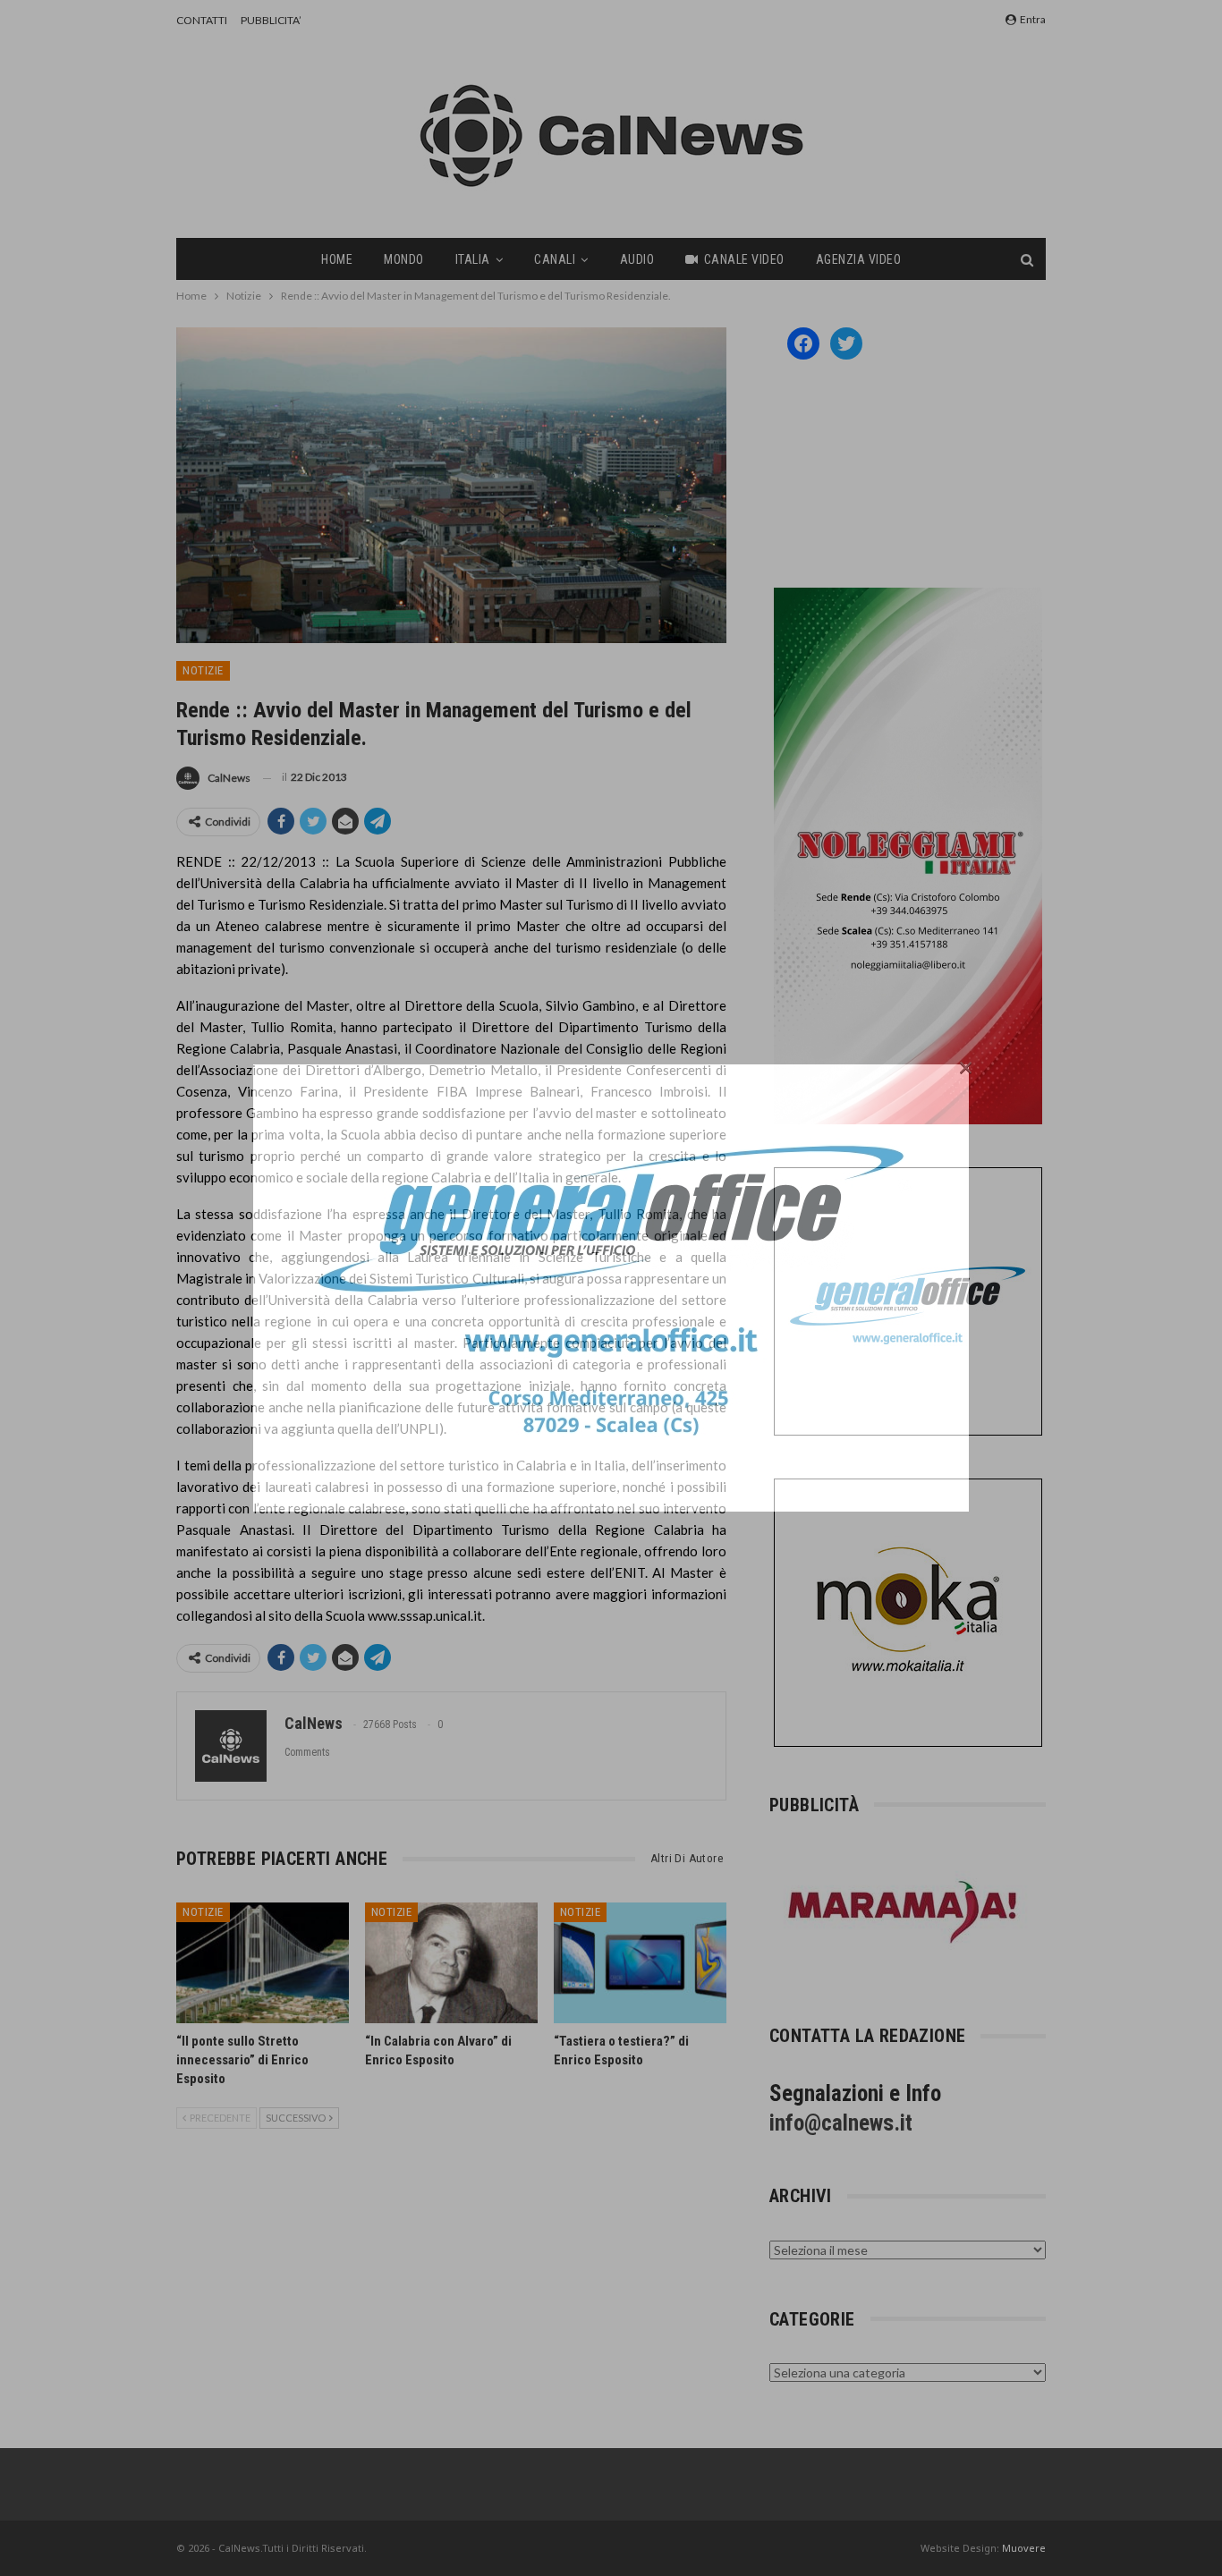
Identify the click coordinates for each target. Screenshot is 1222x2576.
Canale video (744, 259)
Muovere (1024, 2548)
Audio (637, 259)
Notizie (203, 670)
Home (337, 259)
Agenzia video (859, 259)
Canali (555, 259)
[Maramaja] (904, 1912)
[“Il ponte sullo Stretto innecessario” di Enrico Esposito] (263, 1963)
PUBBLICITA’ (271, 20)
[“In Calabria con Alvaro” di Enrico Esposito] (451, 1963)
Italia (473, 259)
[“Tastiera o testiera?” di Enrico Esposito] (640, 1963)
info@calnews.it (841, 2123)
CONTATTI (202, 20)
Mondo (404, 259)
